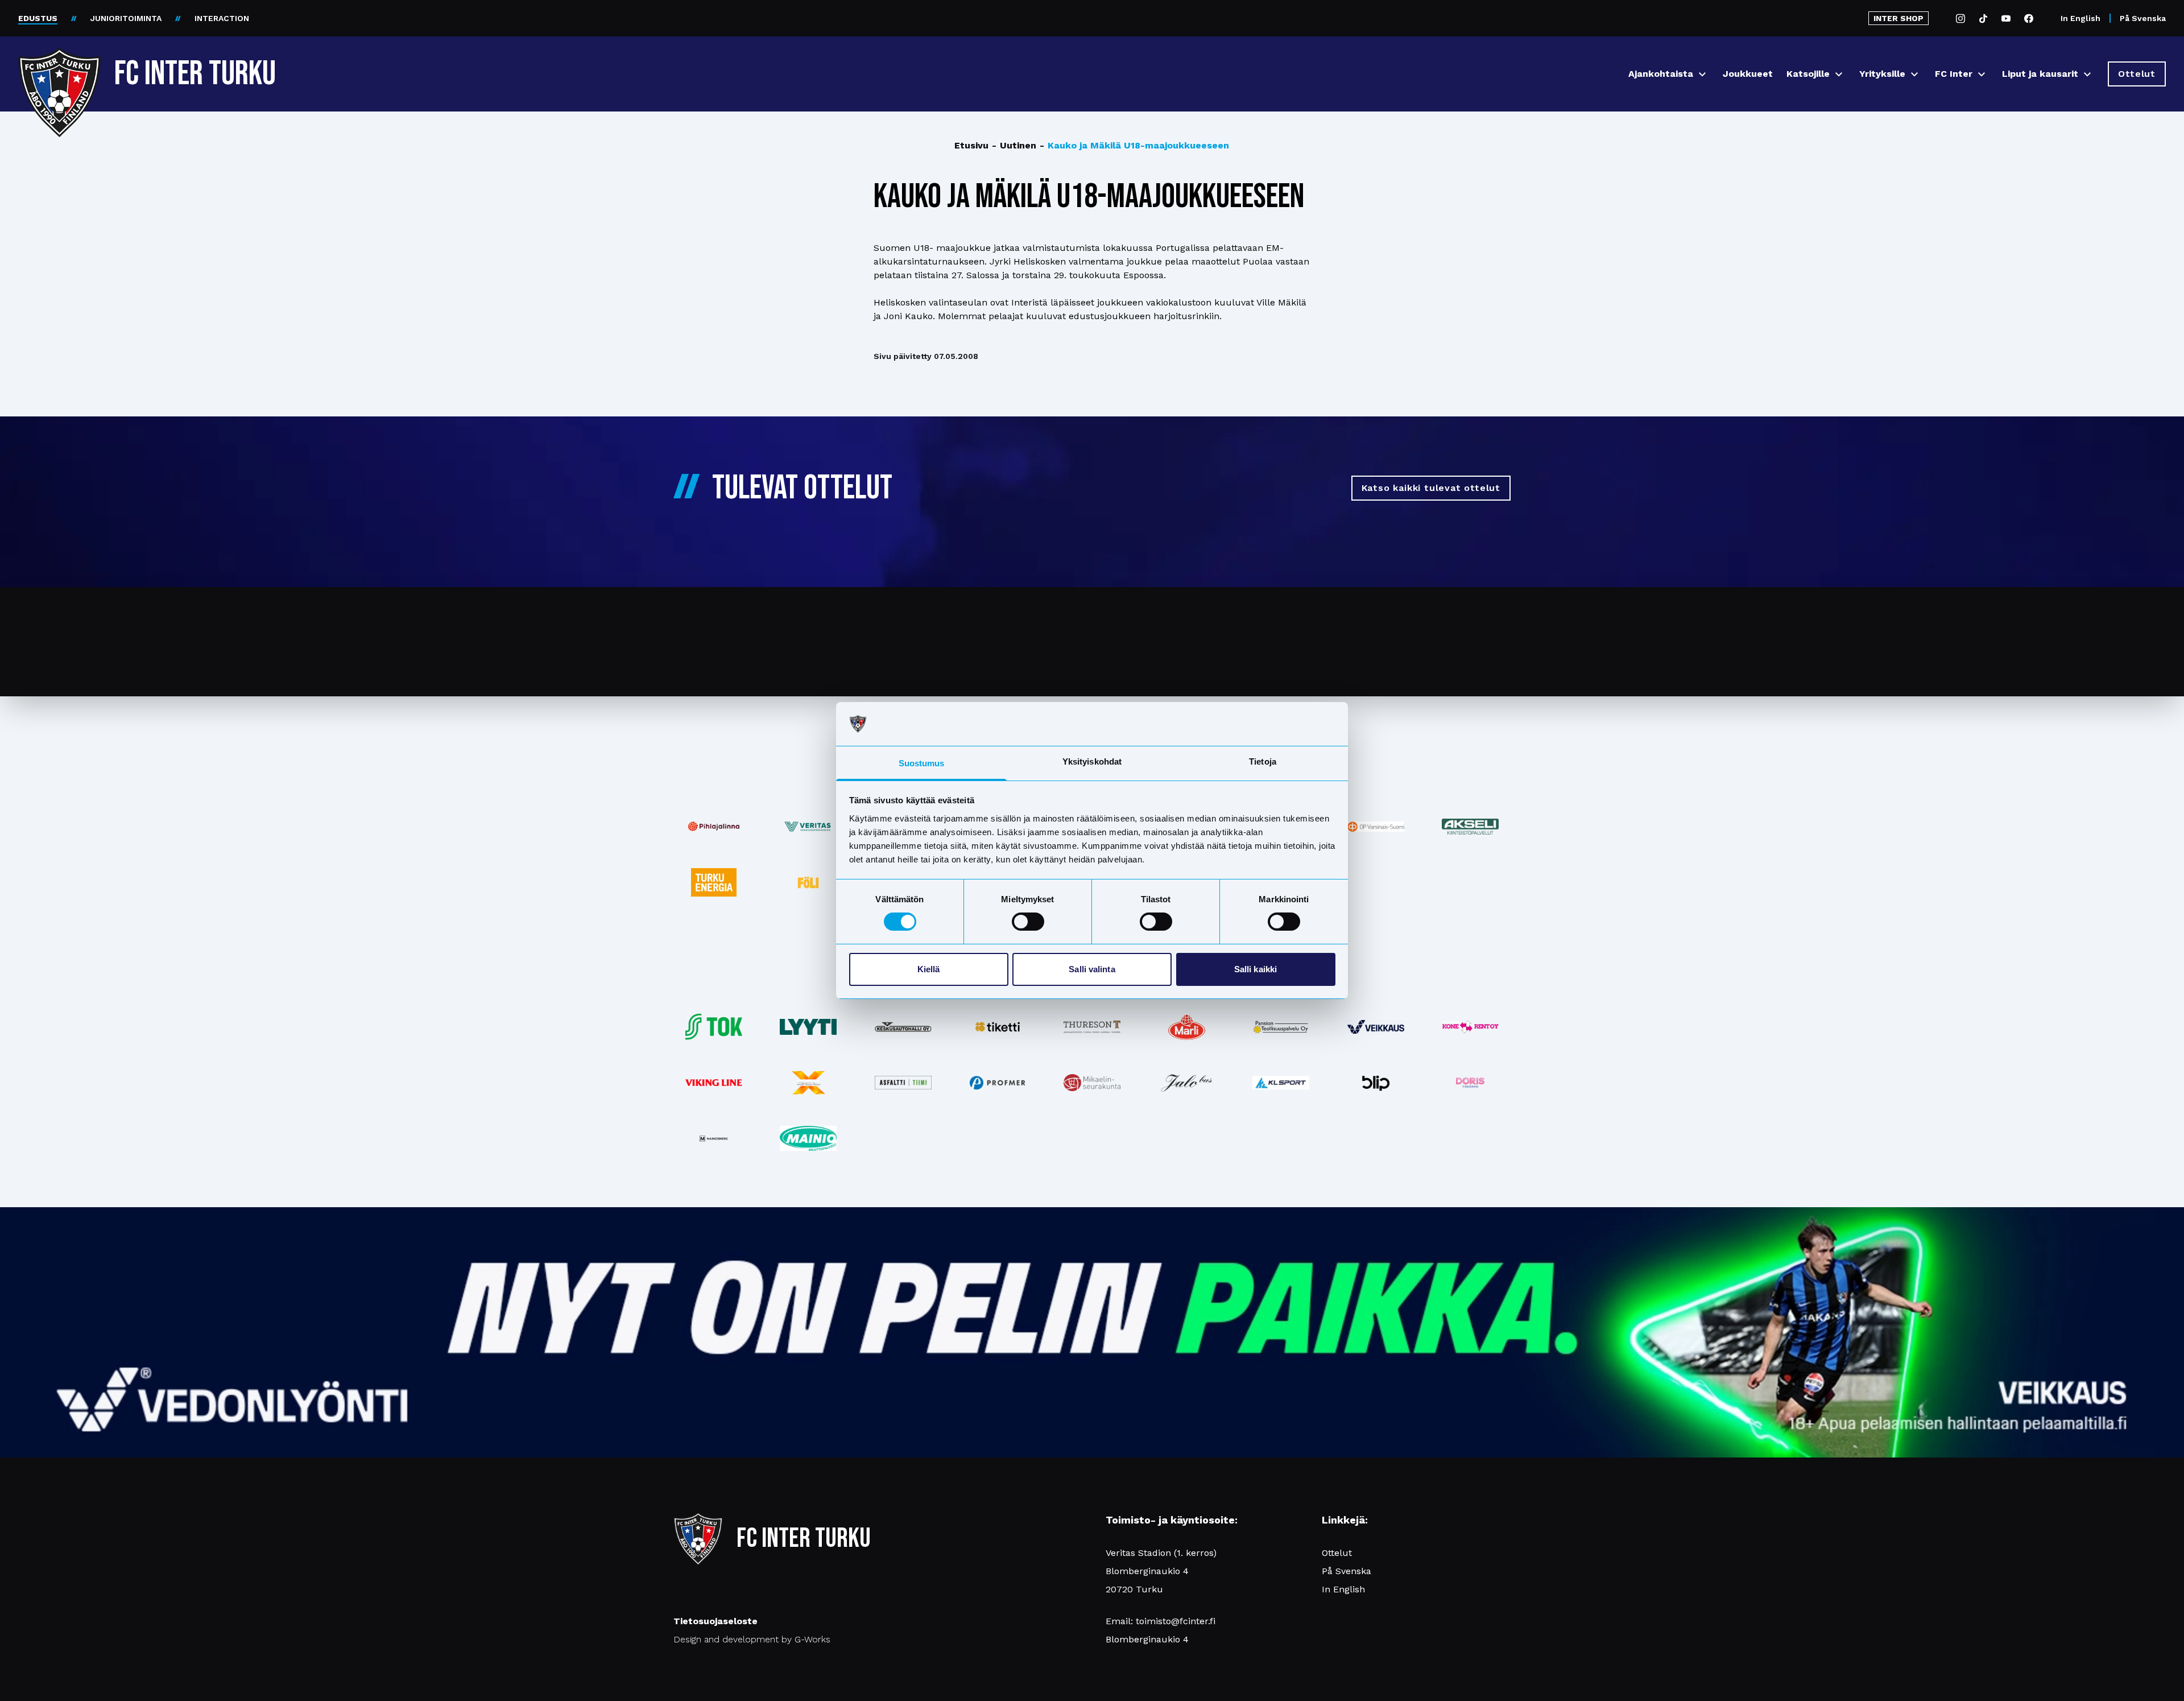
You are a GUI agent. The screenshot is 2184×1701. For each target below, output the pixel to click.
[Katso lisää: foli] (808, 882)
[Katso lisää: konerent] (1470, 1027)
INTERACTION (222, 18)
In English (2080, 18)
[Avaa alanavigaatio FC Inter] (1982, 74)
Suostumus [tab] (922, 763)
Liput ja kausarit (2040, 74)
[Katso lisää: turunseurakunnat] (1092, 1083)
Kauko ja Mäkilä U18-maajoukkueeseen (1134, 145)
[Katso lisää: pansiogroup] (1281, 1027)
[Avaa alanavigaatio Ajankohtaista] (1702, 74)
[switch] (1028, 922)
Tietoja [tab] (1263, 761)
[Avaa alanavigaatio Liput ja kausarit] (2087, 74)
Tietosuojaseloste (715, 1621)
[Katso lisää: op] (1376, 827)
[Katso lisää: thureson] (1092, 1027)
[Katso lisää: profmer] (998, 1083)
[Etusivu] (59, 69)
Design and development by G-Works (752, 1639)
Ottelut (1337, 1553)
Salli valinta (1092, 969)
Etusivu (971, 145)
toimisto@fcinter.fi (1176, 1621)
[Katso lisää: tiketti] (998, 1027)
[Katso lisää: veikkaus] (1376, 1027)
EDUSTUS (38, 18)
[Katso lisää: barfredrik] (1470, 1083)
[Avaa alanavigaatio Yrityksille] (1914, 74)
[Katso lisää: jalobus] (1186, 1083)
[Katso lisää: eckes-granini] (1186, 1027)
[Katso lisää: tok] (714, 1027)
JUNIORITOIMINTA (126, 18)
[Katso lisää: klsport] (1281, 1083)
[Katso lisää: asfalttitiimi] (903, 1083)
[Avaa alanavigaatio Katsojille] (1839, 74)
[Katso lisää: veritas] (808, 827)
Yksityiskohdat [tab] (1092, 761)
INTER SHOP (1898, 18)
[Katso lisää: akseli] (1470, 826)
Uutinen (1014, 145)
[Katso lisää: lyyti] (808, 1027)
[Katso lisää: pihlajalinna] (714, 827)
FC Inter (1954, 74)
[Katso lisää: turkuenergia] (714, 882)
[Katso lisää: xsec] (808, 1083)
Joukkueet (1748, 74)
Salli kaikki (1256, 969)
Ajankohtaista (1661, 74)
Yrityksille (1882, 74)
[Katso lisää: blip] (1376, 1083)
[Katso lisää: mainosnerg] (714, 1138)
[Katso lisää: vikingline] (714, 1082)
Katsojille (1808, 74)
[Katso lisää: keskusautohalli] (903, 1027)
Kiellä (929, 969)
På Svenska (2143, 18)
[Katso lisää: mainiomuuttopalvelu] (808, 1138)
